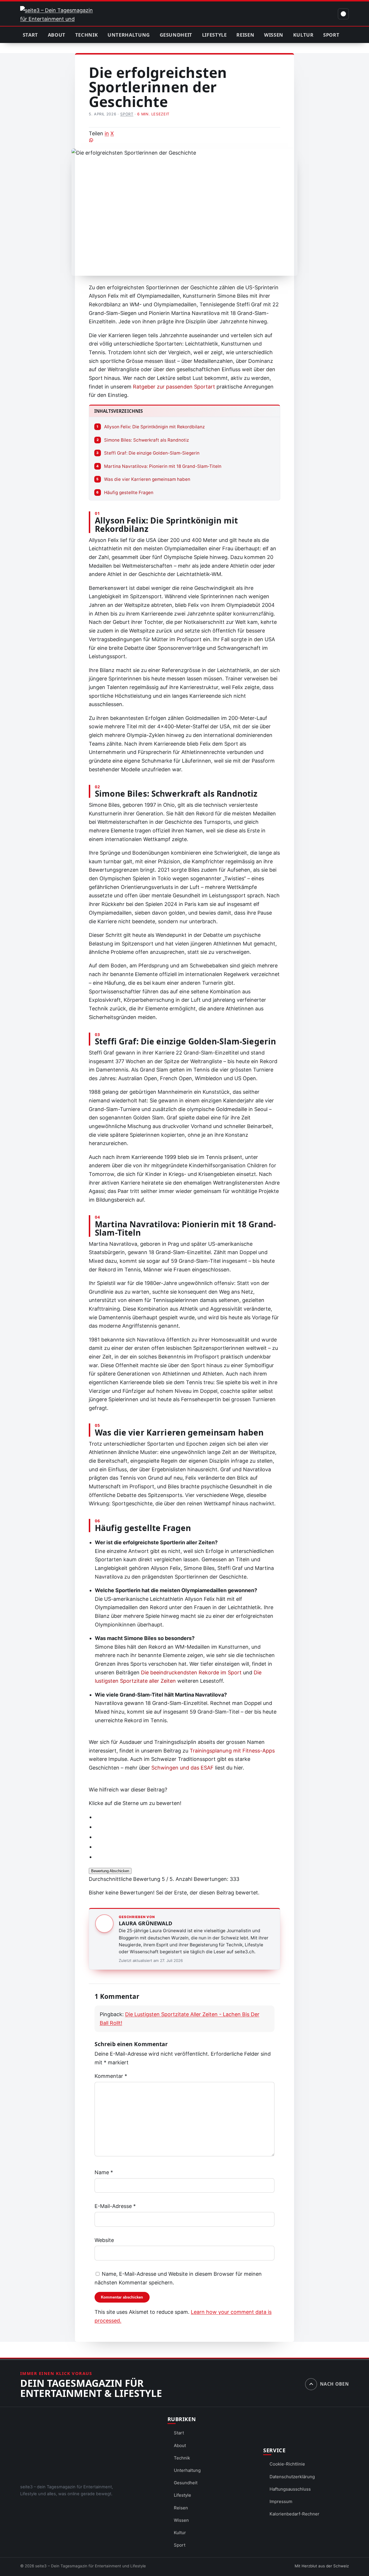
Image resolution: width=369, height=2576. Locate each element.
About (57, 35)
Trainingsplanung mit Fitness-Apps (232, 1751)
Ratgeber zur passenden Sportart (174, 387)
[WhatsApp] (184, 140)
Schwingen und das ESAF (182, 1768)
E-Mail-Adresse (115, 2206)
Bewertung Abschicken (110, 1871)
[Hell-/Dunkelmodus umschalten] (343, 14)
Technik (87, 35)
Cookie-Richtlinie (287, 2464)
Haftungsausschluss (290, 2489)
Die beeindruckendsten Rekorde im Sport (191, 1672)
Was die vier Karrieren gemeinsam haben (143, 479)
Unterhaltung (129, 35)
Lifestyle (214, 35)
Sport (331, 35)
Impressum (281, 2501)
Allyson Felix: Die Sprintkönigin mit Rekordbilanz (151, 427)
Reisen (245, 35)
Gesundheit (176, 35)
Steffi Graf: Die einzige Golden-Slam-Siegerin (148, 453)
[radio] (188, 1817)
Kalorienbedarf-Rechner (294, 2514)
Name (104, 2172)
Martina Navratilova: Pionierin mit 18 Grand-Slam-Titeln (159, 466)
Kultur (303, 35)
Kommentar (111, 2076)
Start (30, 35)
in (107, 133)
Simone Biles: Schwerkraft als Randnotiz (143, 440)
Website (104, 2240)
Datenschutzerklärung (292, 2477)
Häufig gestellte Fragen (125, 493)
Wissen (274, 35)
